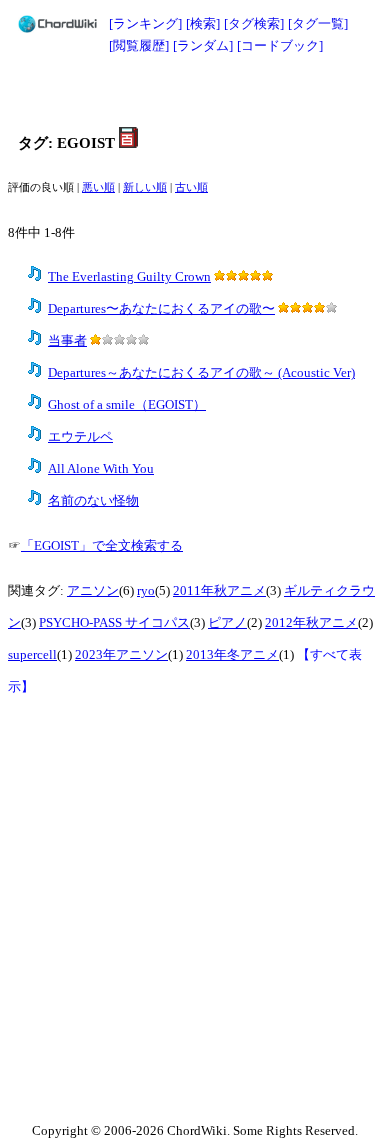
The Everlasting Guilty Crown (129, 277)
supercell (32, 655)
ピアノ (227, 623)
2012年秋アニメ (311, 623)
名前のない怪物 (93, 501)
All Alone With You (101, 469)
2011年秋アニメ (219, 591)
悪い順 (98, 187)
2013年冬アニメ (232, 655)
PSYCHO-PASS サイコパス (114, 623)
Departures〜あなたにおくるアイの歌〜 (161, 309)
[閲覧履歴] (139, 45)
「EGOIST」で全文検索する (102, 546)
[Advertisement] (195, 92)
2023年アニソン (121, 655)
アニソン (93, 591)
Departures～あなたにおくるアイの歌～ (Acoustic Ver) (201, 373)
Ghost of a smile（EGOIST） (127, 405)
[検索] (203, 23)
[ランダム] (203, 45)
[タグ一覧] (318, 23)
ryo (146, 591)
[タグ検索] (254, 23)
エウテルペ (80, 437)
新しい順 (145, 187)
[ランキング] (145, 23)
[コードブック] (280, 45)
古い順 (191, 187)
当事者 (67, 341)
